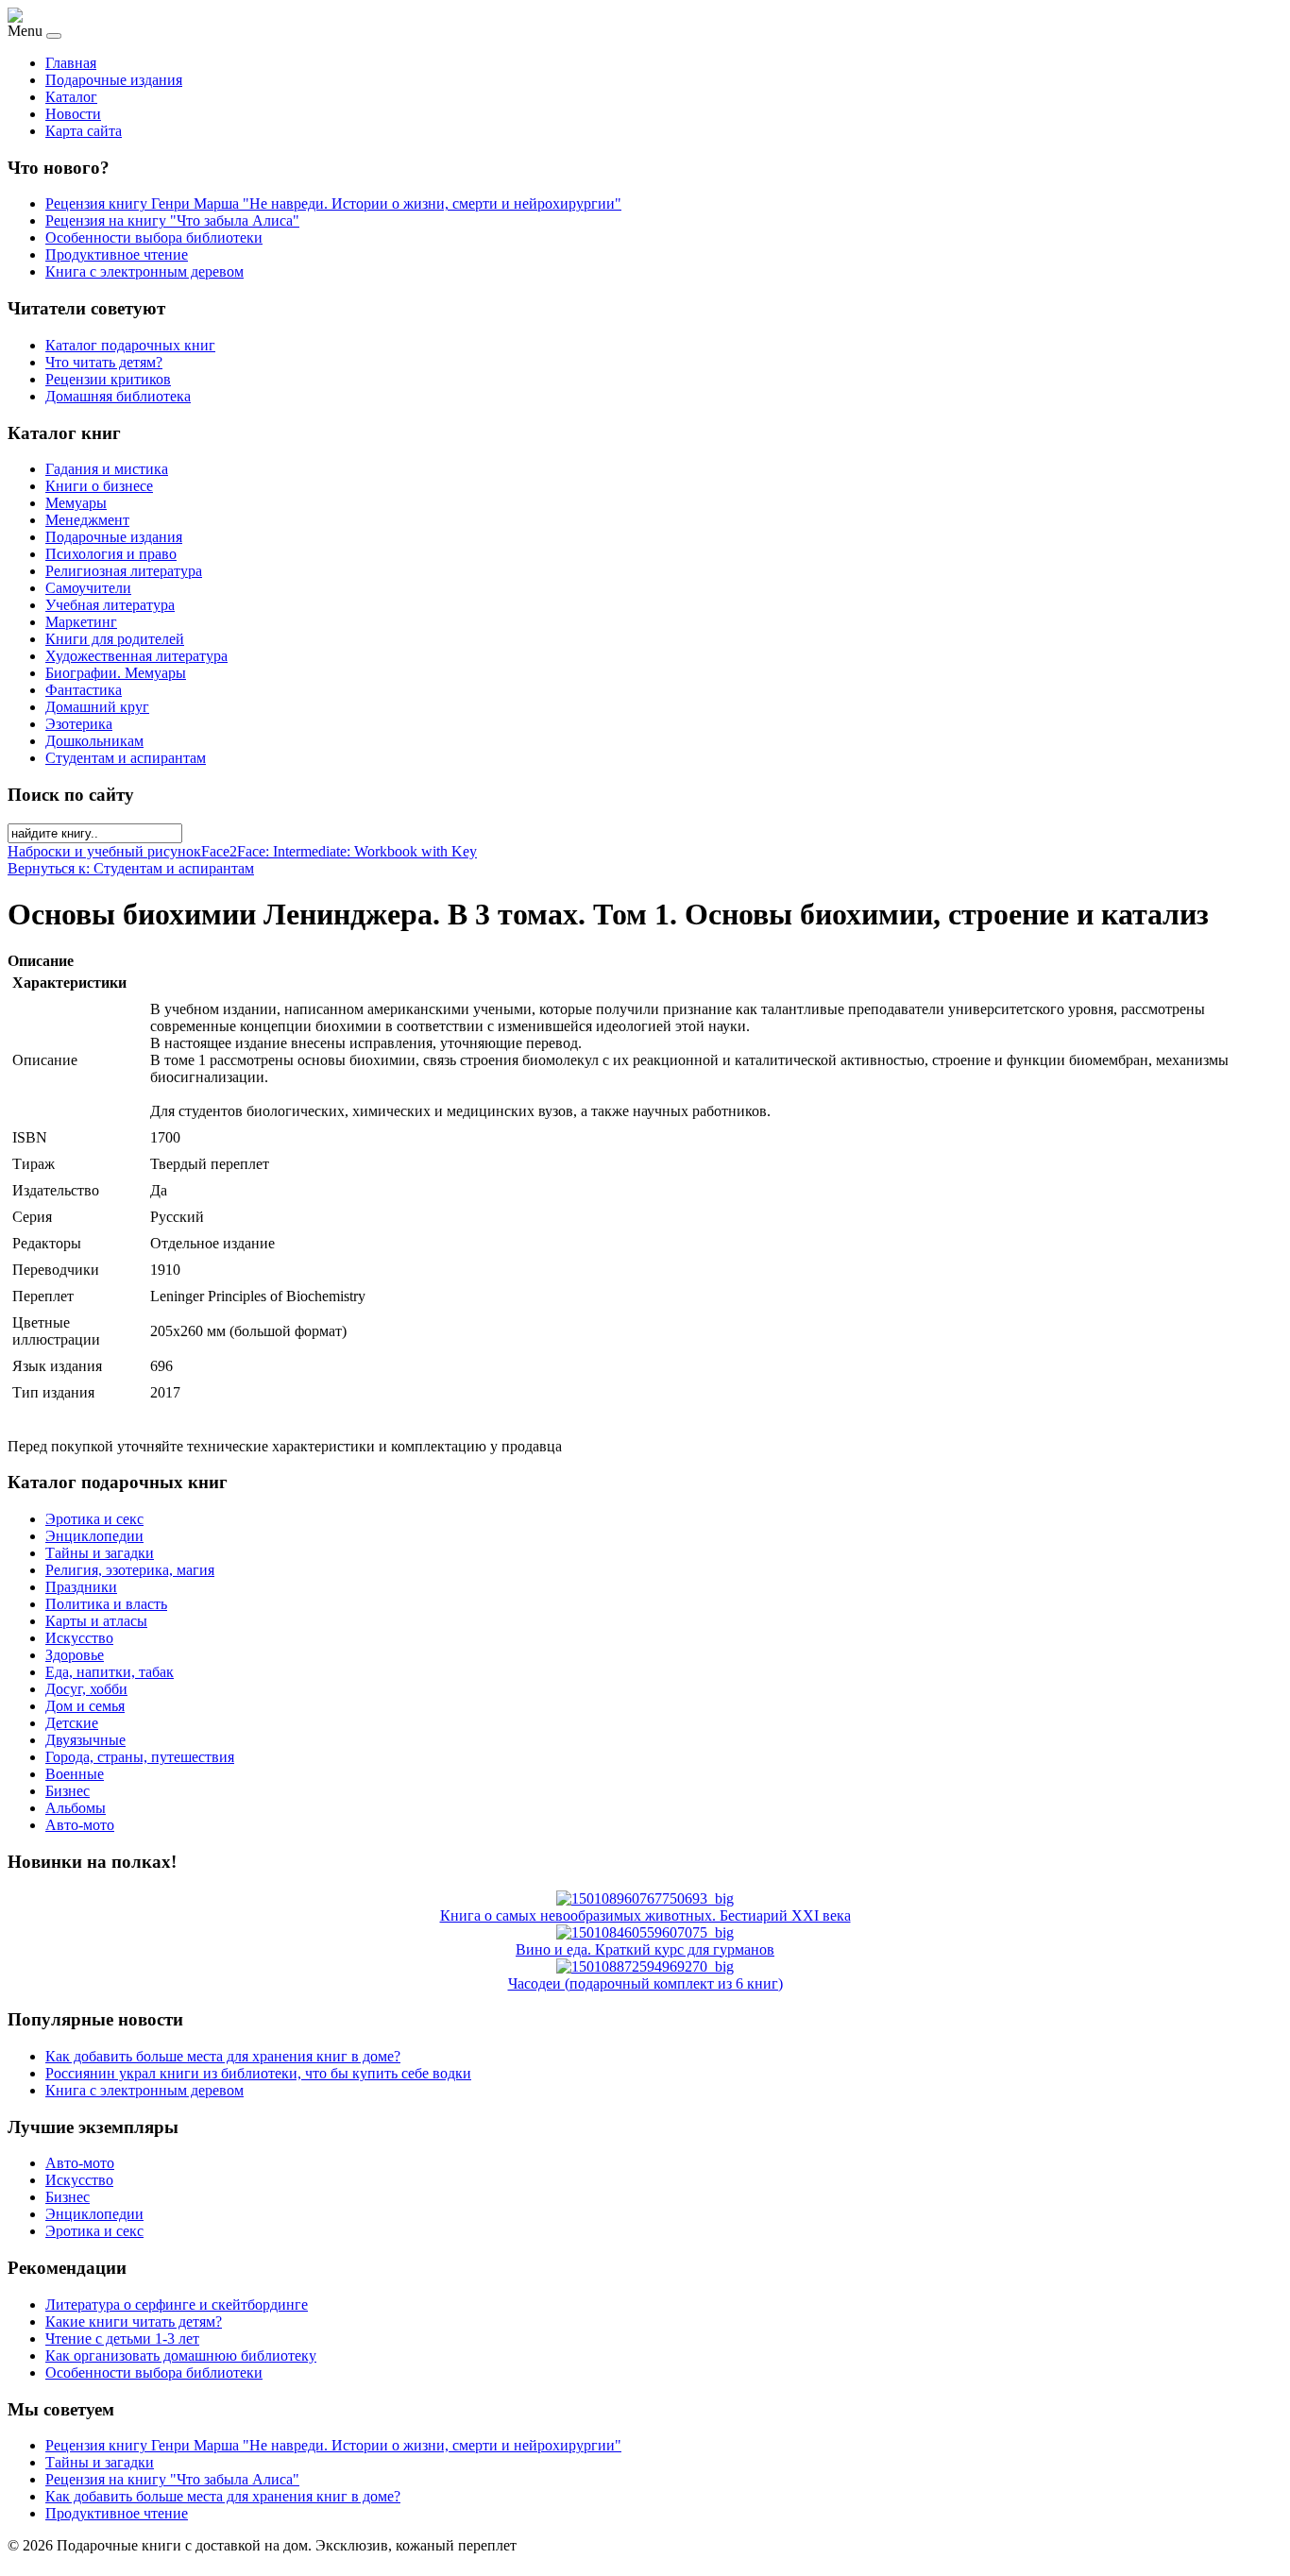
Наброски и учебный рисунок (104, 851)
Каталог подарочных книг (130, 345)
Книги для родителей (115, 639)
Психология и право (111, 554)
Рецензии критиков (108, 379)
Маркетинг (81, 622)
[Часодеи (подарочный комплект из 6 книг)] (645, 1966)
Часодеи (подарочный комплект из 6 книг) (645, 1983)
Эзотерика (79, 724)
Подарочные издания (114, 80)
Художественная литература (136, 656)
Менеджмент (87, 520)
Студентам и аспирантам (126, 758)
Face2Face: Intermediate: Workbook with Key (339, 851)
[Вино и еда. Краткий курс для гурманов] (645, 1932)
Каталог (71, 97)
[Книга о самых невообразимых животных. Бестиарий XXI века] (645, 1898)
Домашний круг (97, 707)
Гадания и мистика (107, 469)
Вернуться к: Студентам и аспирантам (131, 868)
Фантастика (84, 690)
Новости (73, 114)
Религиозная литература (124, 571)
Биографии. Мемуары (116, 673)
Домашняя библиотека (118, 396)
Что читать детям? (104, 362)
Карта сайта (84, 131)
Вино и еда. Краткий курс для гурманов (645, 1949)
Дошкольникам (94, 741)
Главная (71, 63)
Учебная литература (110, 605)
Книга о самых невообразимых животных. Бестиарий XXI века (645, 1915)
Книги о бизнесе (99, 486)
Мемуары (76, 503)
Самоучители (88, 588)
